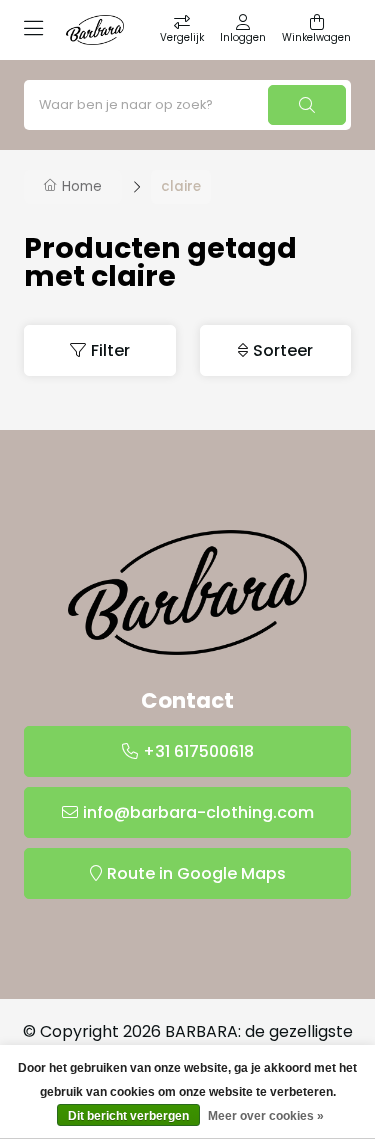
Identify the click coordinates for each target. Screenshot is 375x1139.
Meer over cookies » (266, 1116)
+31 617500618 (198, 751)
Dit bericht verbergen (128, 1116)
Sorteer (283, 350)
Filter (110, 350)
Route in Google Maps (196, 873)
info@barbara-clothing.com (198, 812)
